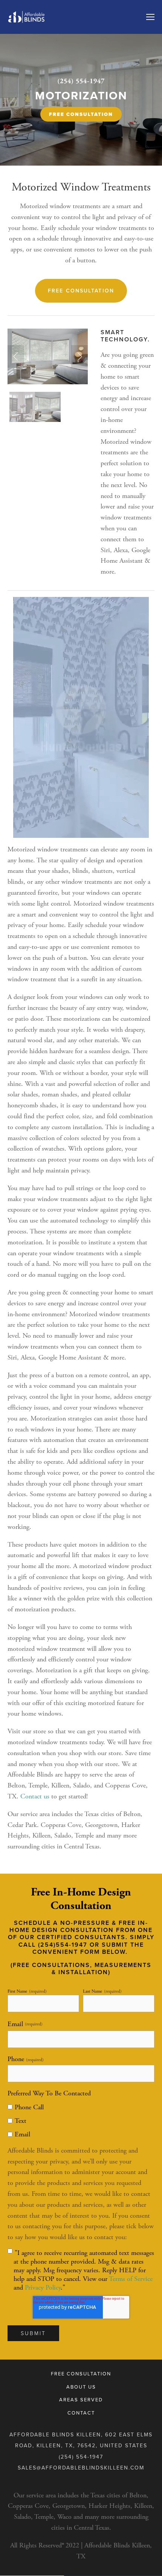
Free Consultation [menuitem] (81, 2374)
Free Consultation (81, 114)
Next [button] (79, 356)
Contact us (35, 1796)
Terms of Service (131, 2279)
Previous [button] (16, 356)
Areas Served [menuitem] (81, 2399)
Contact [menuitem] (81, 2413)
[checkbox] (81, 2120)
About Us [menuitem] (81, 2387)
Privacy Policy (43, 2287)
